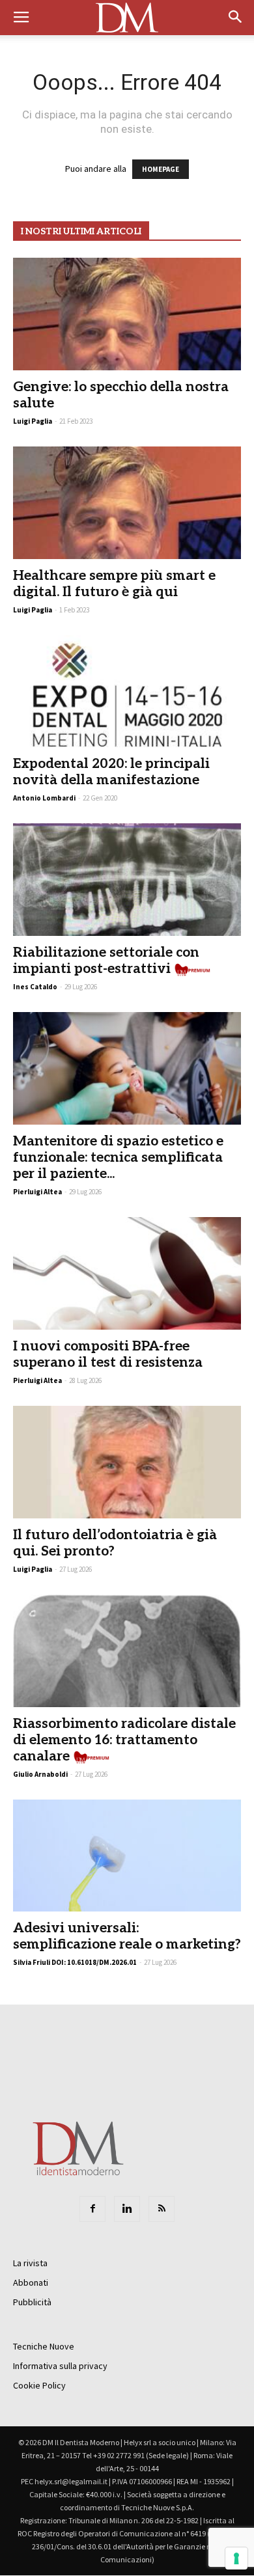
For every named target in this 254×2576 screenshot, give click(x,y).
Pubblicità (32, 2302)
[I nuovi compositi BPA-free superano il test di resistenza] (127, 1273)
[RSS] (162, 2209)
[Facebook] (92, 2209)
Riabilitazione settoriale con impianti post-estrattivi (106, 961)
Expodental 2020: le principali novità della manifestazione (111, 772)
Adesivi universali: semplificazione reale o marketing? (127, 1936)
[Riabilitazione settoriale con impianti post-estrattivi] (127, 880)
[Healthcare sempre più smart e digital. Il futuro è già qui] (127, 503)
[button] (236, 18)
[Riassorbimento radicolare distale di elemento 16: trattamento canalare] (127, 1651)
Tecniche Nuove (44, 2346)
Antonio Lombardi (44, 798)
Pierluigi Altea (37, 1192)
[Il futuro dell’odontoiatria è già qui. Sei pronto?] (127, 1462)
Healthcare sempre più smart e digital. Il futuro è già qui (114, 584)
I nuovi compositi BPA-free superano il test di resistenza (108, 1354)
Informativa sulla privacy (60, 2366)
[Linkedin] (127, 2209)
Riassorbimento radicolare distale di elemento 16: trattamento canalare (124, 1740)
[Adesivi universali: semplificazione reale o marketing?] (127, 1856)
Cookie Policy (39, 2385)
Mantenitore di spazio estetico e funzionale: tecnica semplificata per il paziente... (118, 1158)
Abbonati (31, 2282)
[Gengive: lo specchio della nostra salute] (127, 314)
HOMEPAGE (161, 169)
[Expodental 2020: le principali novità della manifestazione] (127, 692)
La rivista (30, 2263)
